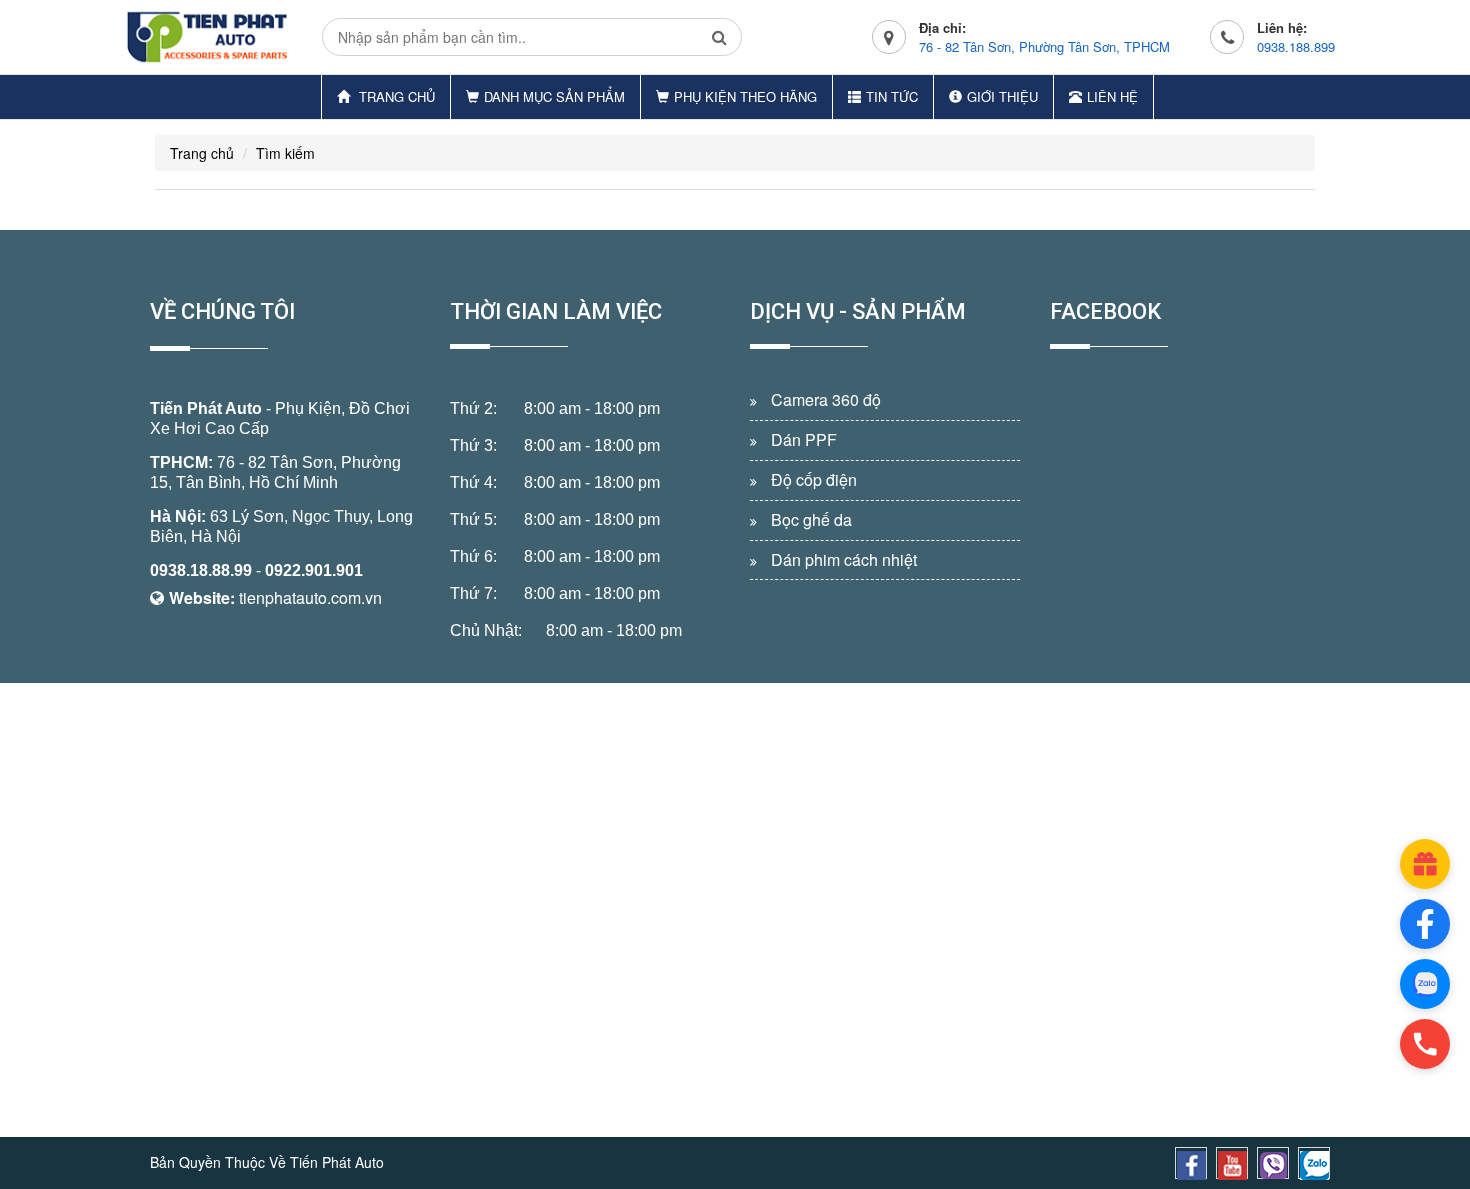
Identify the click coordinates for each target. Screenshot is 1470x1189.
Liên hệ (1112, 96)
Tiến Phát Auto (206, 408)
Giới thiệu (1002, 96)
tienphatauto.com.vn (310, 597)
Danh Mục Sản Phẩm (554, 96)
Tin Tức (892, 96)
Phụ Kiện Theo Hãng (745, 96)
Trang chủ (395, 96)
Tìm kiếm (285, 153)
